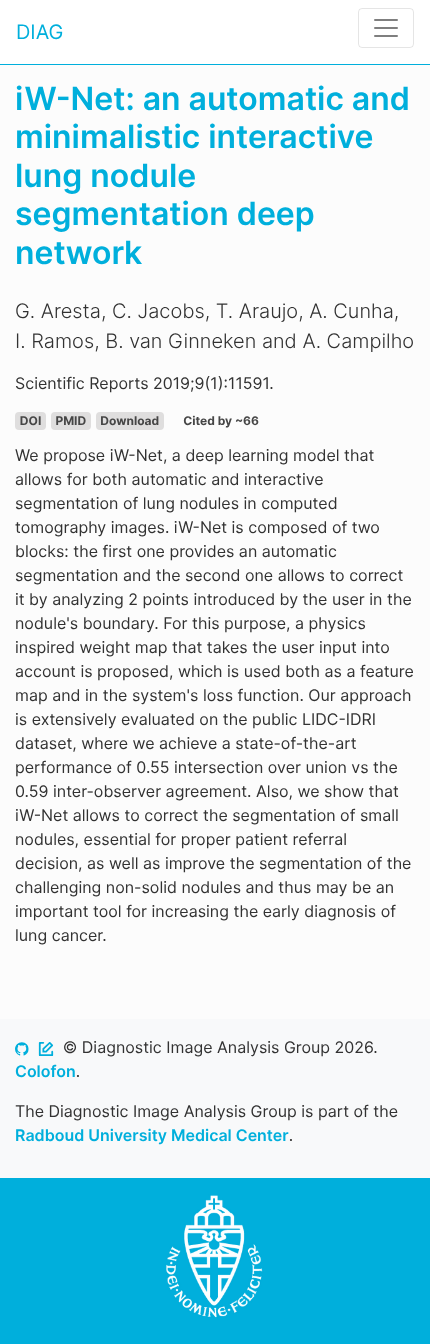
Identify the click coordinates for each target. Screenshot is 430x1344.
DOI (30, 420)
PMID (70, 420)
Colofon (45, 1071)
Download (129, 420)
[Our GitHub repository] (22, 1047)
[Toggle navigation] (386, 28)
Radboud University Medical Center (152, 1135)
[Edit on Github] (46, 1047)
